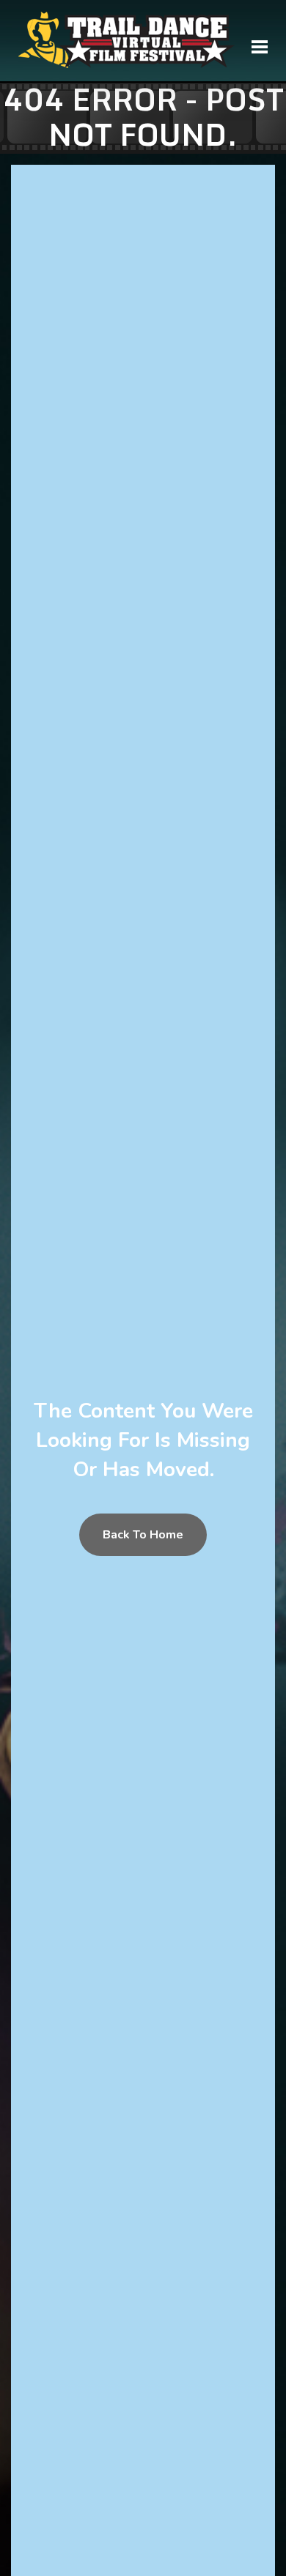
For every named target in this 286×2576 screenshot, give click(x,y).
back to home (143, 1535)
